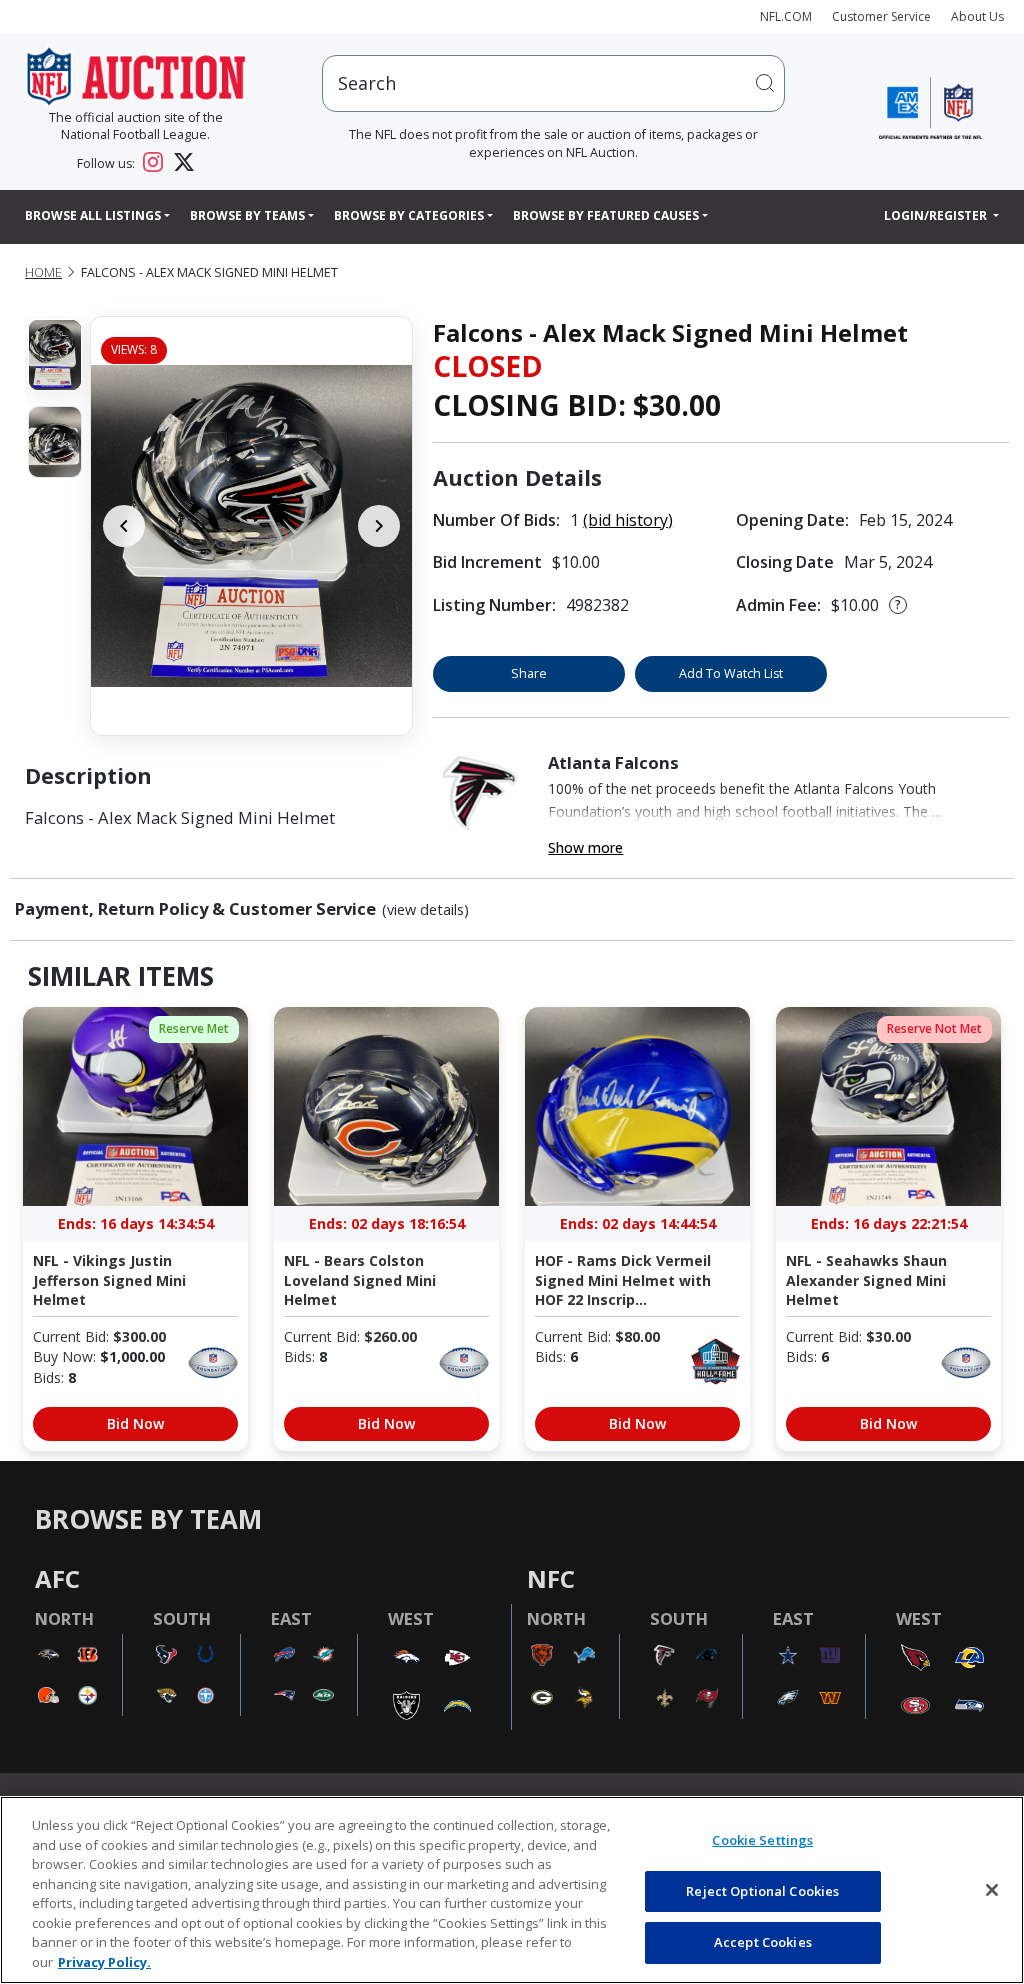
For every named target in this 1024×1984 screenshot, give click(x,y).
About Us (977, 16)
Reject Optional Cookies (762, 1891)
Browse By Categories (409, 215)
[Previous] (124, 526)
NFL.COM (786, 16)
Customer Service (881, 16)
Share (529, 673)
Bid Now (135, 1423)
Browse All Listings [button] (93, 215)
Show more (585, 847)
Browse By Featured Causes (606, 215)
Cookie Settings (762, 1840)
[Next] (379, 526)
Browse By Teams (247, 215)
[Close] (992, 1890)
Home (43, 272)
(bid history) (628, 520)
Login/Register (937, 215)
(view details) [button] (425, 910)
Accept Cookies (763, 1942)
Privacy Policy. (104, 1962)
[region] (512, 1890)
